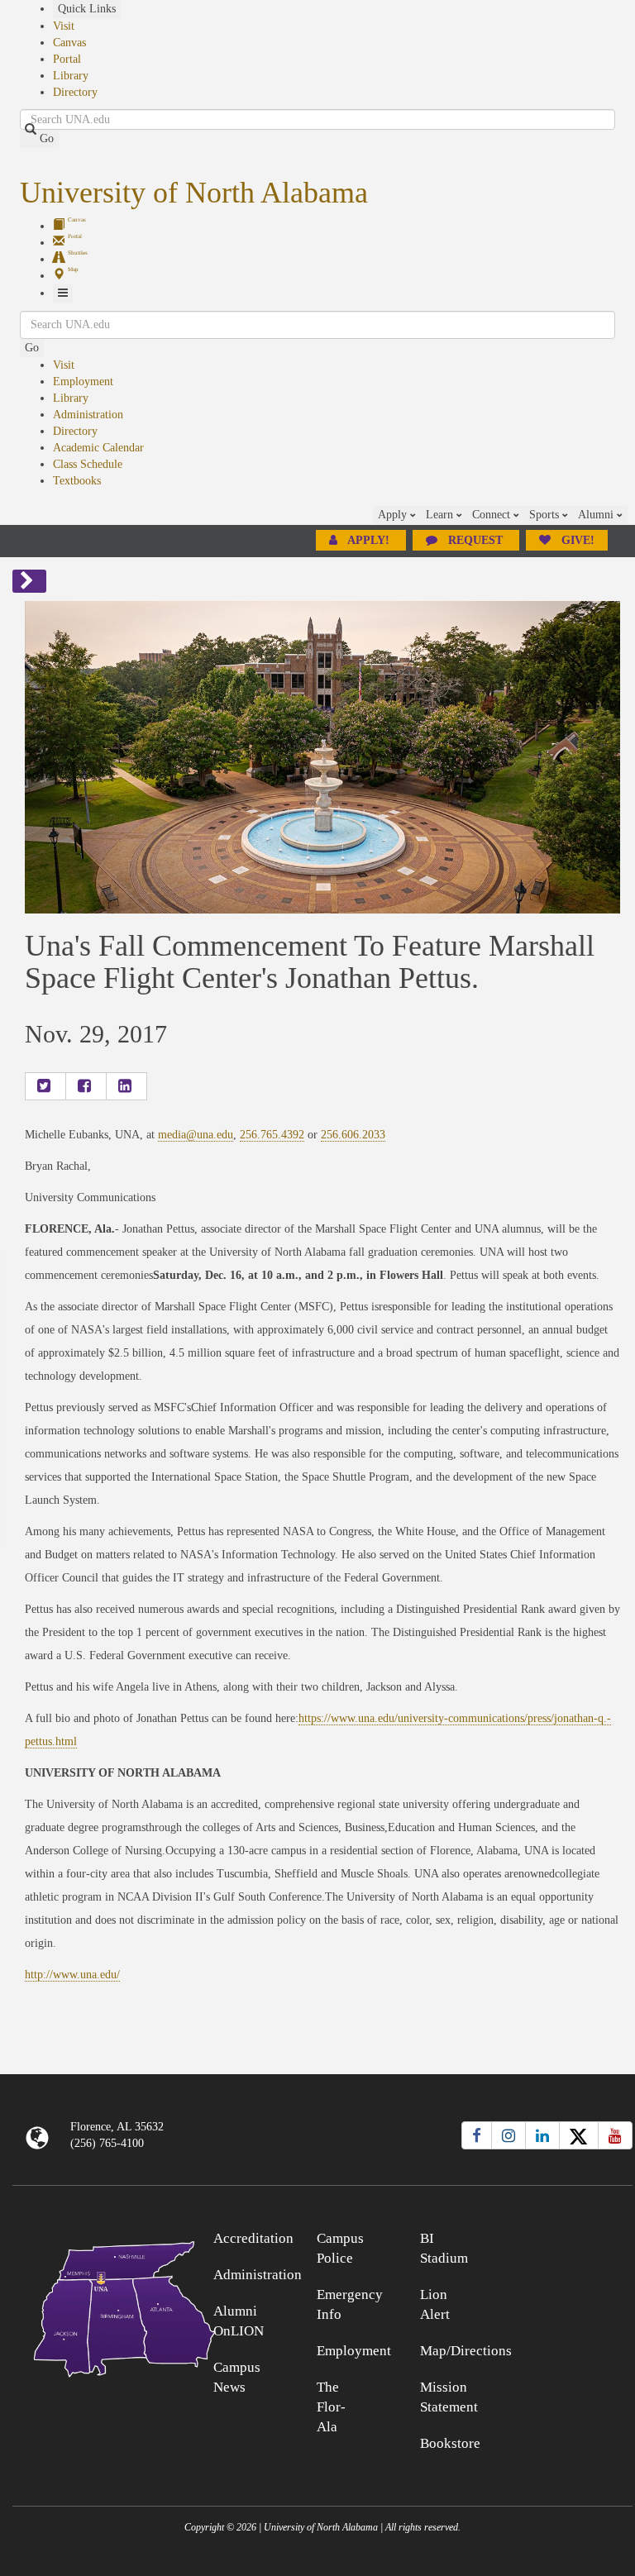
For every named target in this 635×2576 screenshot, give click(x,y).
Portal (67, 59)
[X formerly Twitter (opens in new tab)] (579, 2135)
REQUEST (475, 540)
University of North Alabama (194, 193)
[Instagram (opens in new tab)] (508, 2135)
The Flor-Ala (331, 2407)
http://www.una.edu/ (72, 1975)
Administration (88, 415)
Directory (75, 92)
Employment (83, 382)
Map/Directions (466, 2351)
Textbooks (77, 481)
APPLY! (369, 540)
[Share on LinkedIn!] (127, 1086)
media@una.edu (196, 1135)
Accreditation (253, 2238)
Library (71, 76)
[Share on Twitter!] (45, 1086)
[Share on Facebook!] (86, 1086)
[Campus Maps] (90, 2306)
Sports (546, 515)
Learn (441, 515)
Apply (394, 515)
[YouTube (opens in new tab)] (615, 2135)
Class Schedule (88, 464)
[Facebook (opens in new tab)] (477, 2135)
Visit (64, 26)
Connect (493, 515)
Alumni (597, 515)
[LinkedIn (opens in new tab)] (542, 2135)
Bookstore (450, 2443)
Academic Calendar (98, 448)
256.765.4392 (272, 1135)
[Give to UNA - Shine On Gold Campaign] (556, 2236)
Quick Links (87, 9)
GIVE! (576, 540)
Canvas (69, 43)
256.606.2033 (353, 1135)
